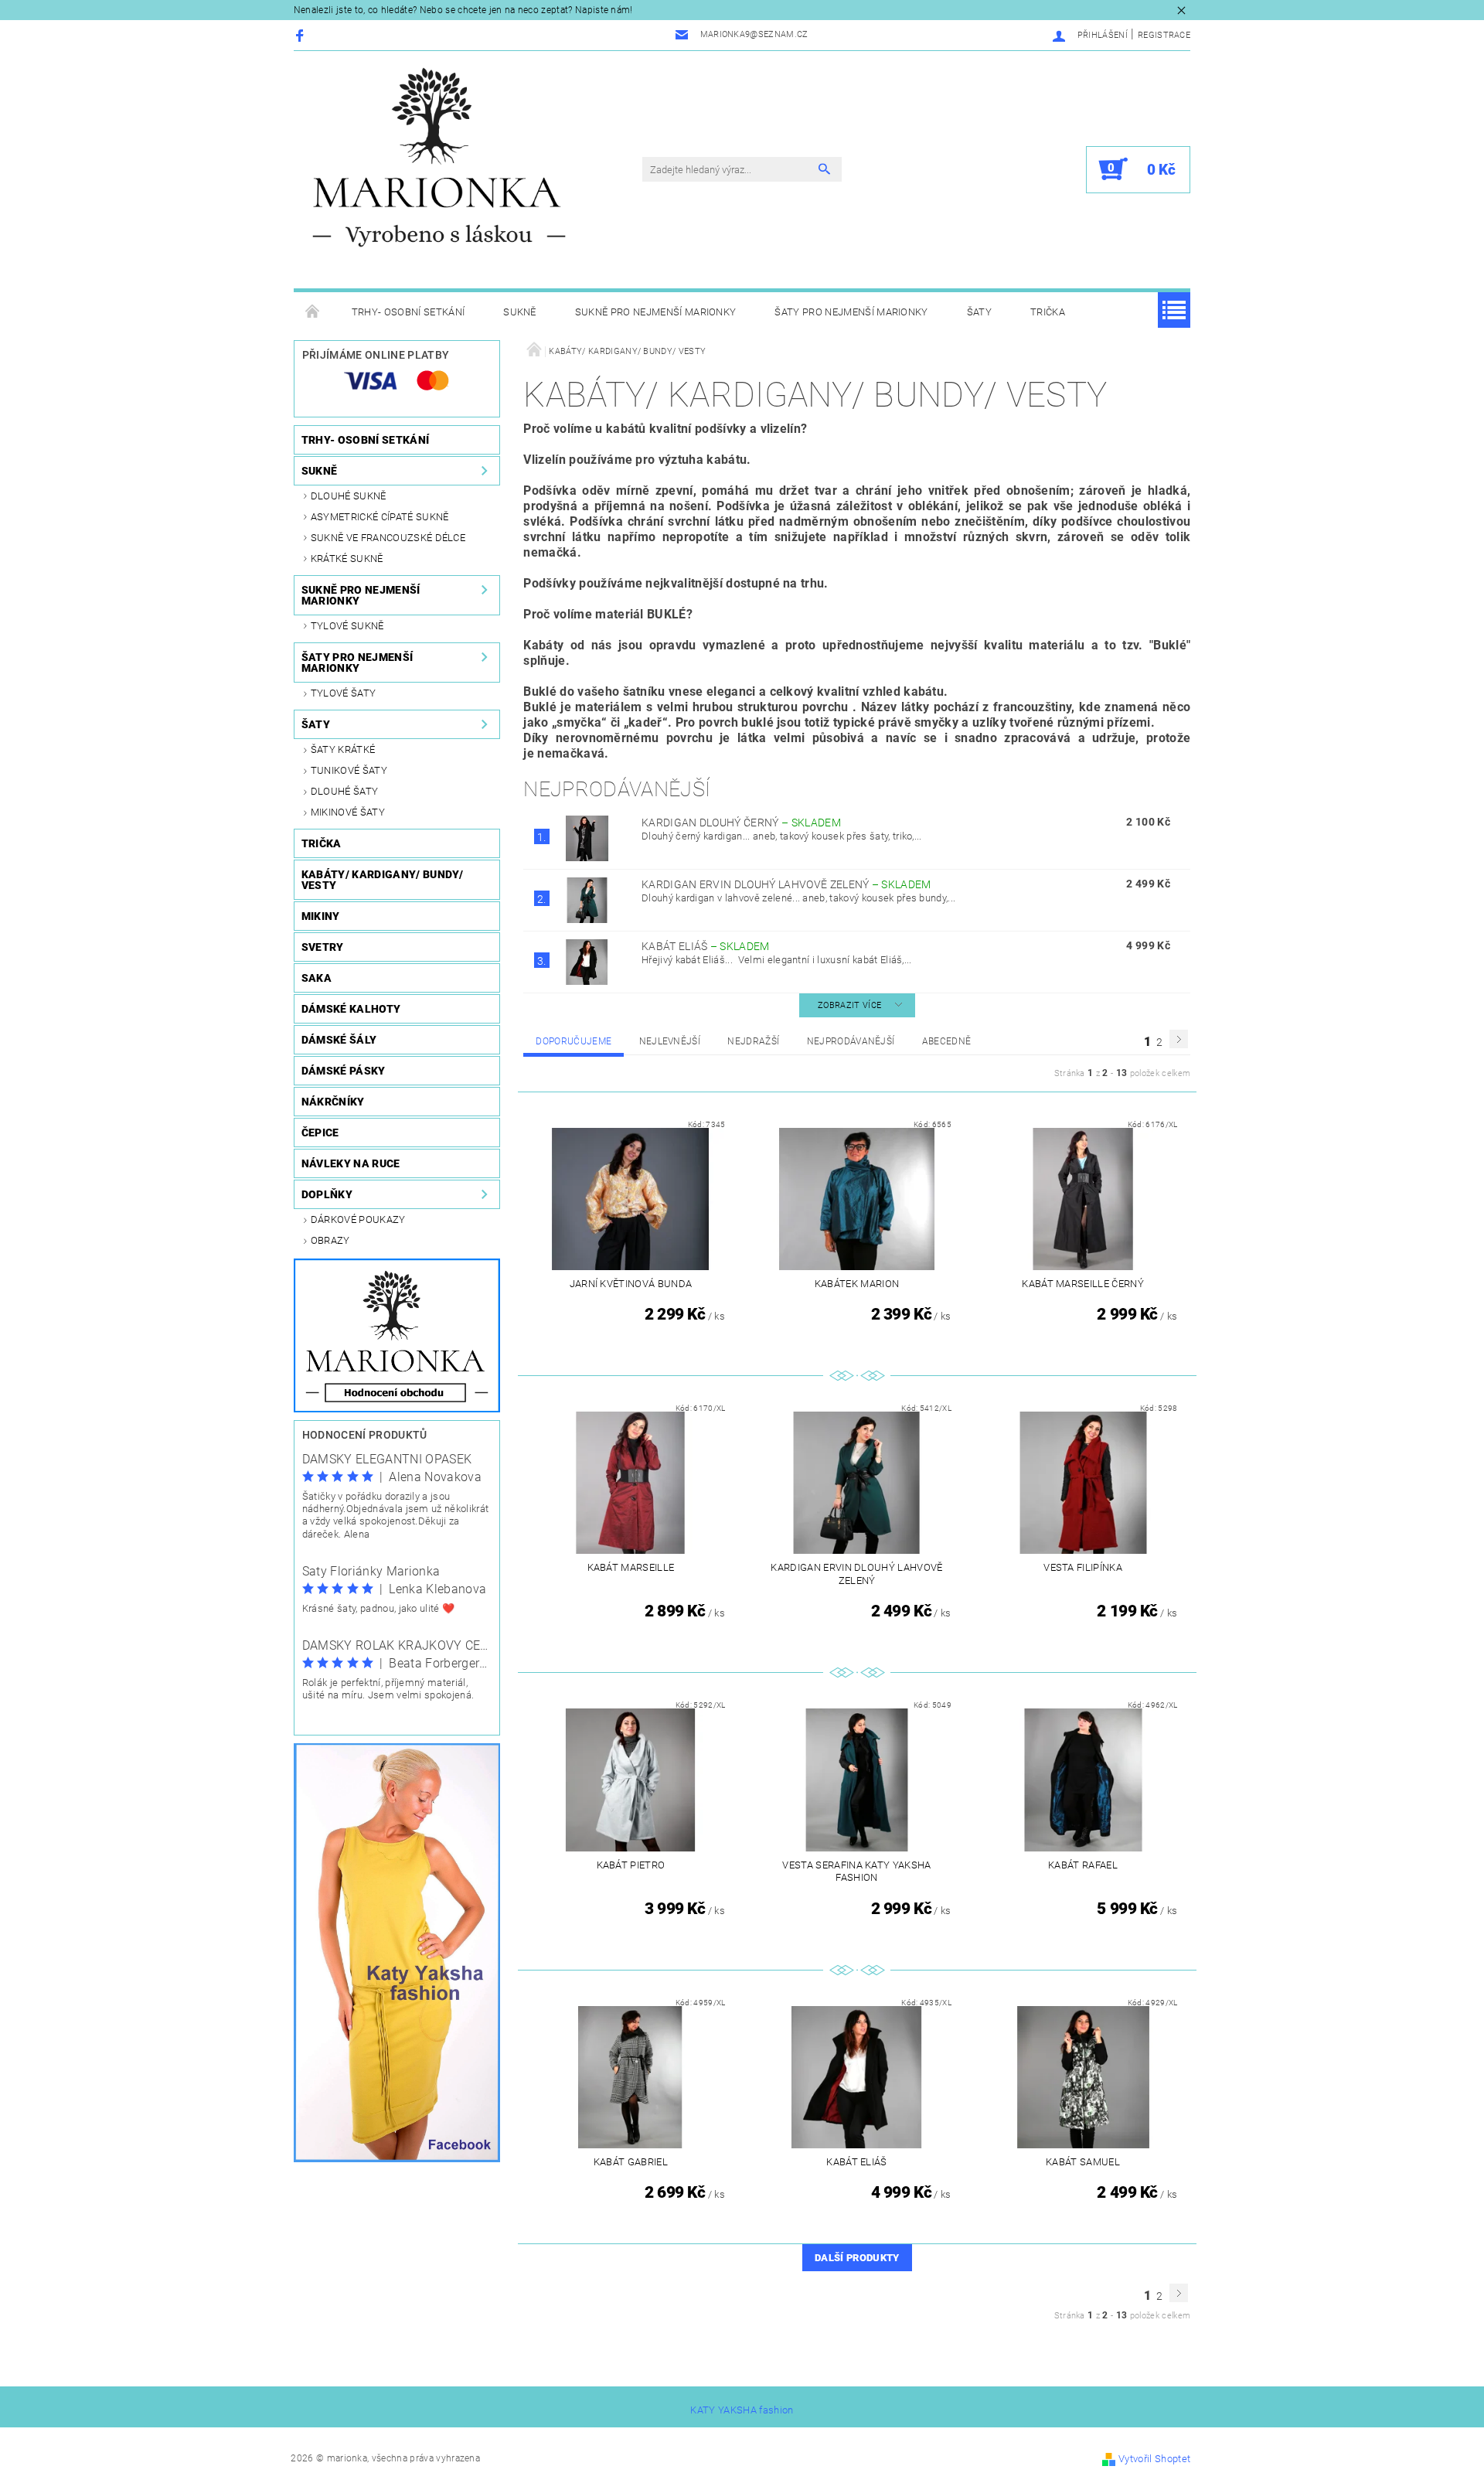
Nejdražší (753, 1041)
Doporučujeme (574, 1041)
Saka (317, 978)
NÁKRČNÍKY (333, 1102)
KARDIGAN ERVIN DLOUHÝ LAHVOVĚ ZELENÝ (786, 884)
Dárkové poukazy (358, 1219)
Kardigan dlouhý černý (741, 823)
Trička (1048, 312)
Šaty (979, 312)
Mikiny (321, 916)
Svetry (323, 947)
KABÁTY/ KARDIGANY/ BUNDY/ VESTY (383, 880)
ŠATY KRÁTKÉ (343, 749)
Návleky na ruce (351, 1163)
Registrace (1164, 35)
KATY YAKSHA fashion (742, 2410)
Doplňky (327, 1194)
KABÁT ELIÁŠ (706, 946)
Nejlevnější (670, 1041)
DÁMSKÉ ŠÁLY (339, 1040)
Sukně (520, 312)
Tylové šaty (344, 693)
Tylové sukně (347, 626)
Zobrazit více (849, 1005)
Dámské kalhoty (351, 1009)
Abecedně (947, 1041)
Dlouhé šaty (345, 791)
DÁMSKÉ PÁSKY (344, 1071)
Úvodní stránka (313, 312)
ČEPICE (320, 1133)
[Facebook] (302, 35)
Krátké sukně (347, 559)
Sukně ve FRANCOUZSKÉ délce (388, 538)
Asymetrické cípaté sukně (380, 517)
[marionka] (439, 157)
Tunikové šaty (349, 770)
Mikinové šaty (348, 812)
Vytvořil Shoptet (1154, 2459)
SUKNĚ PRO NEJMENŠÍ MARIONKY (656, 312)
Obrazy (330, 1240)
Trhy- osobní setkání (408, 312)
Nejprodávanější (851, 1041)
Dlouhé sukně (349, 496)
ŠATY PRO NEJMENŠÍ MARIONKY (851, 312)
